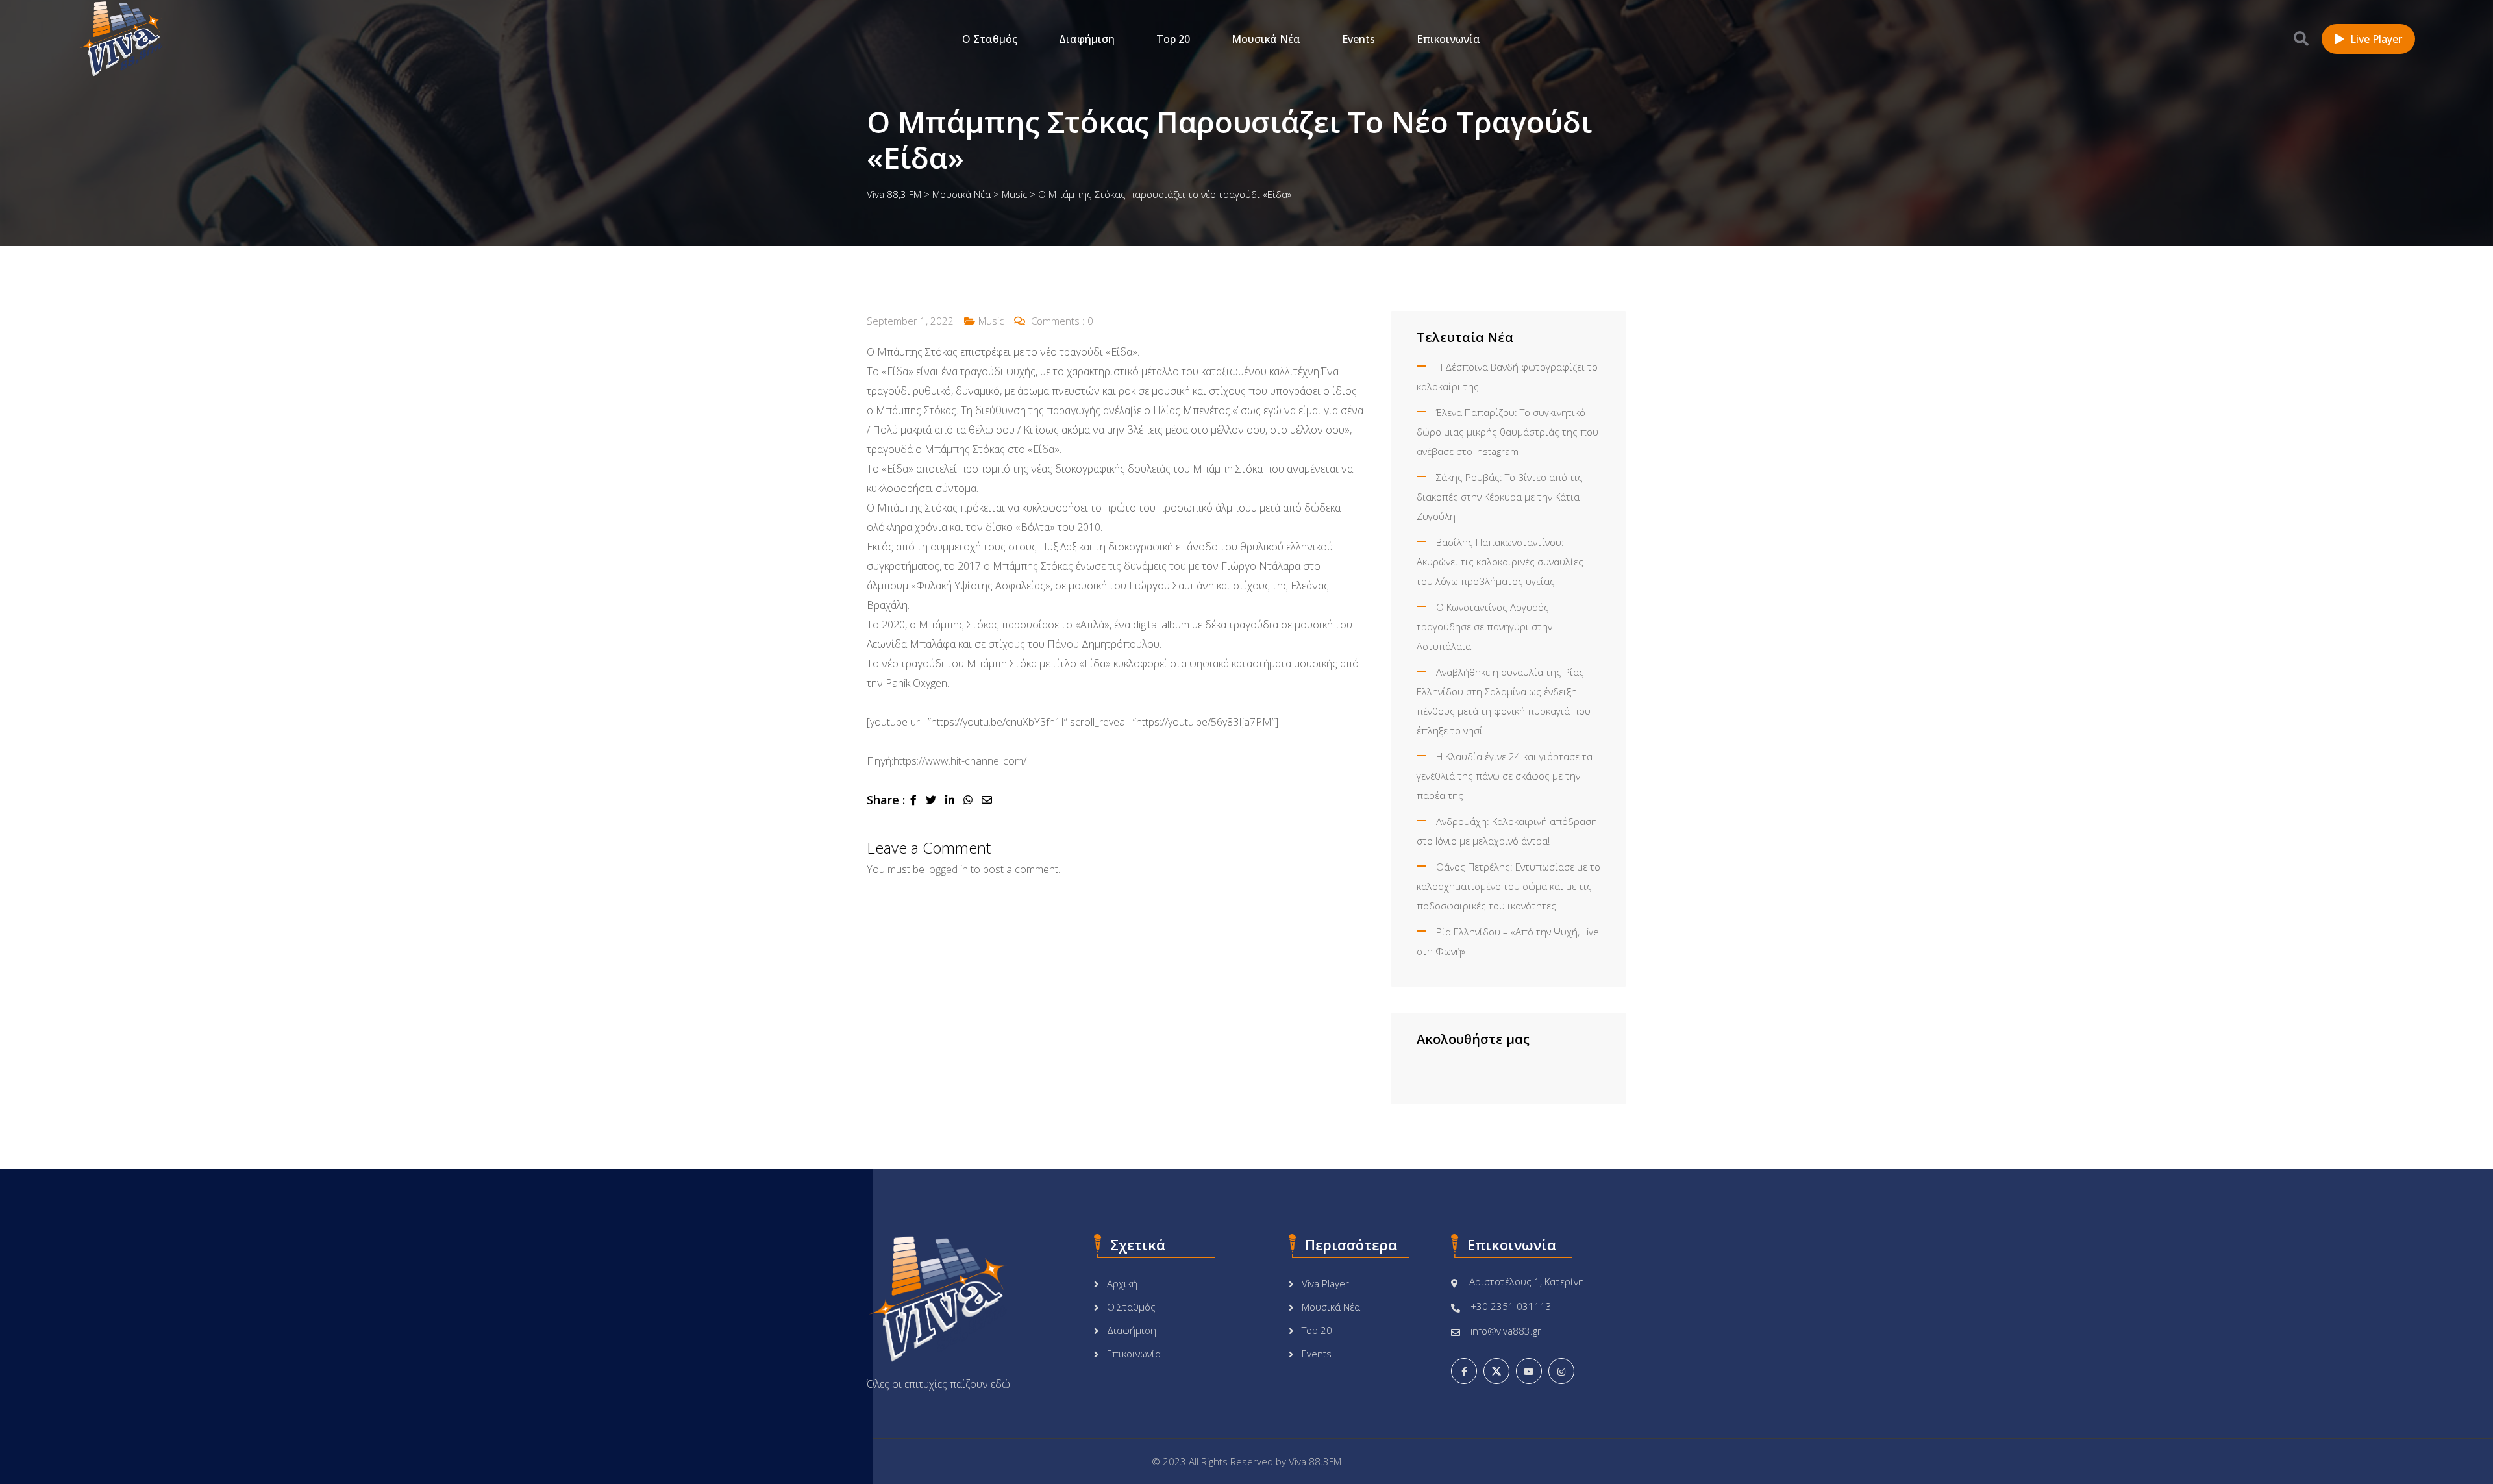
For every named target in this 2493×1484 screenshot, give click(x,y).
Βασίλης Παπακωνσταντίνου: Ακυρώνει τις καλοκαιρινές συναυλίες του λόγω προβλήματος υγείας (1500, 562)
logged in (948, 869)
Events (1358, 39)
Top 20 (1173, 39)
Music (991, 321)
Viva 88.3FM (1315, 1461)
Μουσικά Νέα (1266, 39)
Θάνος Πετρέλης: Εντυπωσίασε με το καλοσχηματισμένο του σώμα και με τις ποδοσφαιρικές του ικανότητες (1508, 886)
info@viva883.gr (1506, 1331)
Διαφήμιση (1087, 39)
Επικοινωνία (1448, 39)
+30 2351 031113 (1511, 1306)
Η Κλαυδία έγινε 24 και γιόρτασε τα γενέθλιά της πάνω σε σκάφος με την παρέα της (1505, 776)
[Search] (2301, 38)
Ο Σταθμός (990, 39)
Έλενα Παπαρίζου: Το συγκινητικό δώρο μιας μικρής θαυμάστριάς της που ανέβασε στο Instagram (1507, 432)
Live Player (2376, 39)
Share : (886, 800)
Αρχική (1122, 1283)
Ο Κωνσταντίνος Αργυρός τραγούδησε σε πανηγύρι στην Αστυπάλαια (1484, 626)
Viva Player (1325, 1283)
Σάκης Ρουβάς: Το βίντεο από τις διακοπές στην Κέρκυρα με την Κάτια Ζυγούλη (1500, 497)
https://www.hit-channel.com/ (960, 761)
